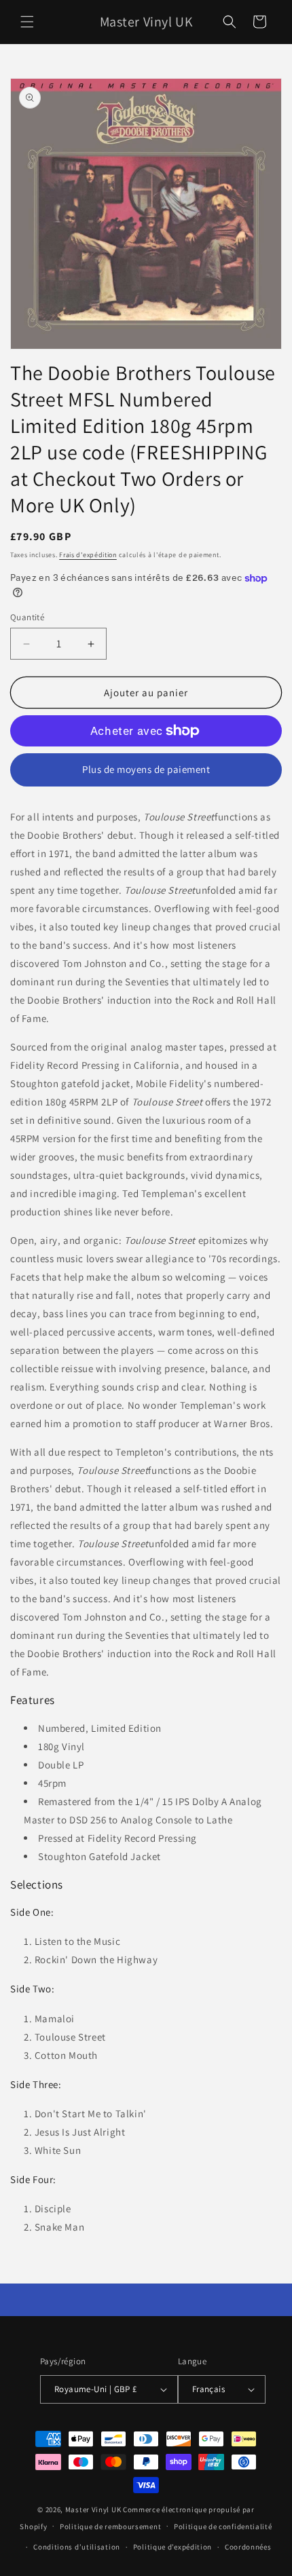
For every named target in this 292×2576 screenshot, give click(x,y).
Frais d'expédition (88, 555)
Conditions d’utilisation (77, 2547)
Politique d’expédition (172, 2547)
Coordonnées (248, 2547)
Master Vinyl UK (93, 2509)
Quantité (27, 617)
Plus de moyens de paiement (146, 769)
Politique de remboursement (110, 2526)
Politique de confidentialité (223, 2526)
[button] (27, 22)
